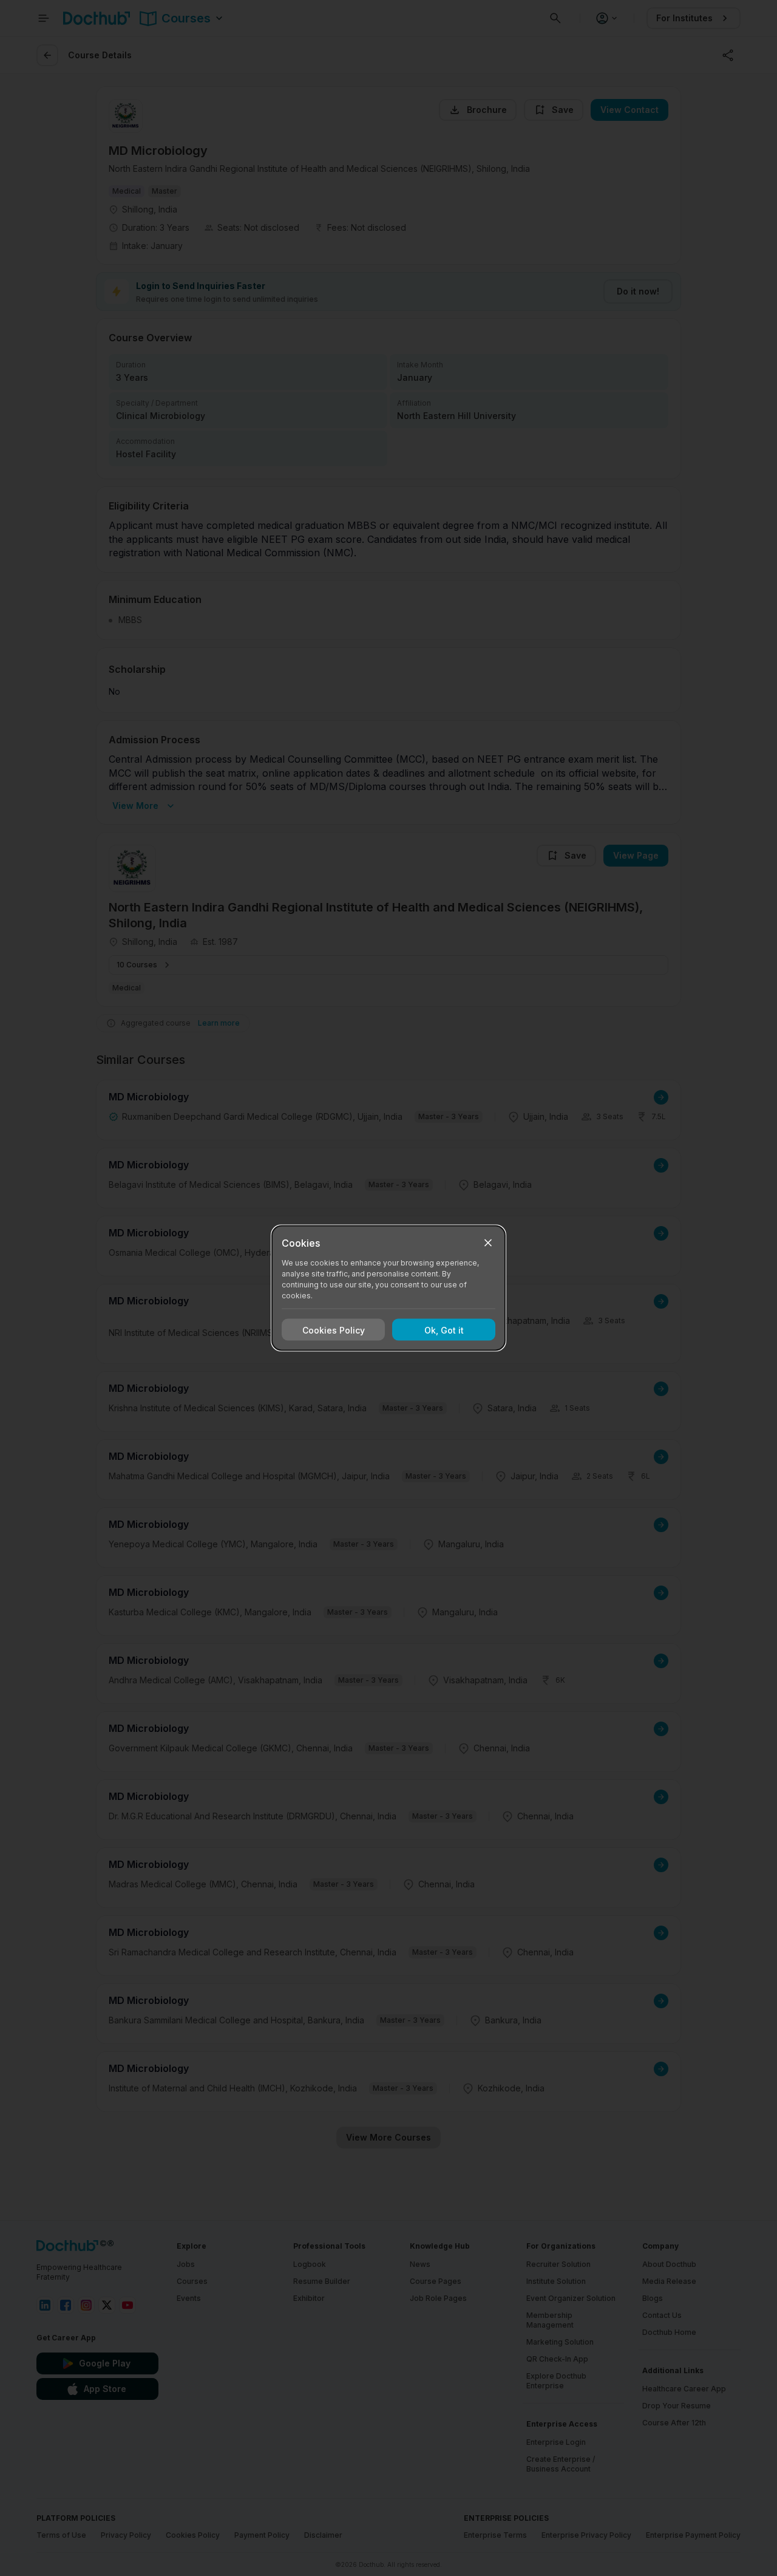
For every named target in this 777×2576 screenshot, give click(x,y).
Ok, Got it (444, 1330)
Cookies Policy (334, 1330)
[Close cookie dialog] (488, 1243)
